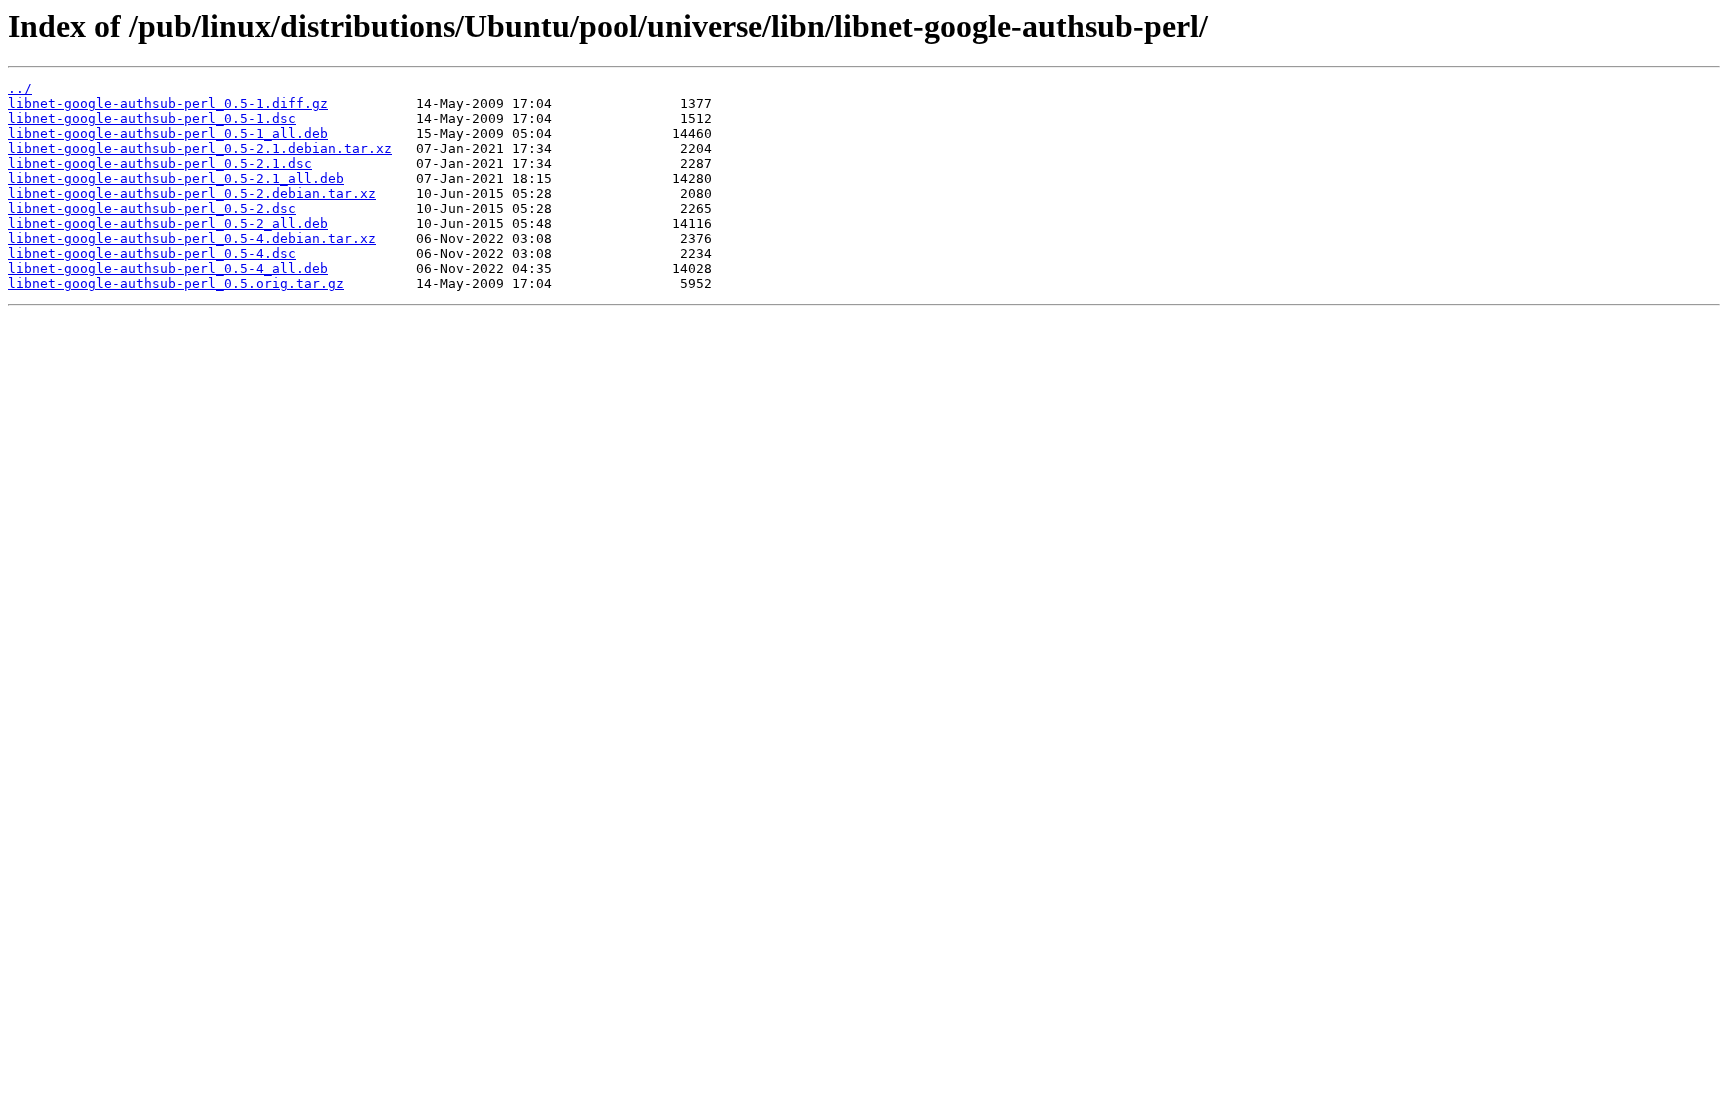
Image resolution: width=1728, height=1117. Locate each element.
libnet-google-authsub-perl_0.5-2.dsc (152, 208)
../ (20, 88)
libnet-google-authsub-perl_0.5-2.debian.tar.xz (192, 193)
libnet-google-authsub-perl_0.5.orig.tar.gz (176, 283)
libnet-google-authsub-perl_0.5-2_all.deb (168, 223)
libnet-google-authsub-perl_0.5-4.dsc (152, 253)
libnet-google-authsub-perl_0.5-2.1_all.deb (176, 178)
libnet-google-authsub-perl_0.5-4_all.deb (168, 268)
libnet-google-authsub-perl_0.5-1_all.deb (168, 133)
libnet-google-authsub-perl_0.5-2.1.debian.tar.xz (200, 148)
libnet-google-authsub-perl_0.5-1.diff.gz (168, 103)
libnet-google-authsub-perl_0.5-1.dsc (152, 118)
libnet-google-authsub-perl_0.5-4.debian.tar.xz (192, 238)
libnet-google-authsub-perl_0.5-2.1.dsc (160, 163)
